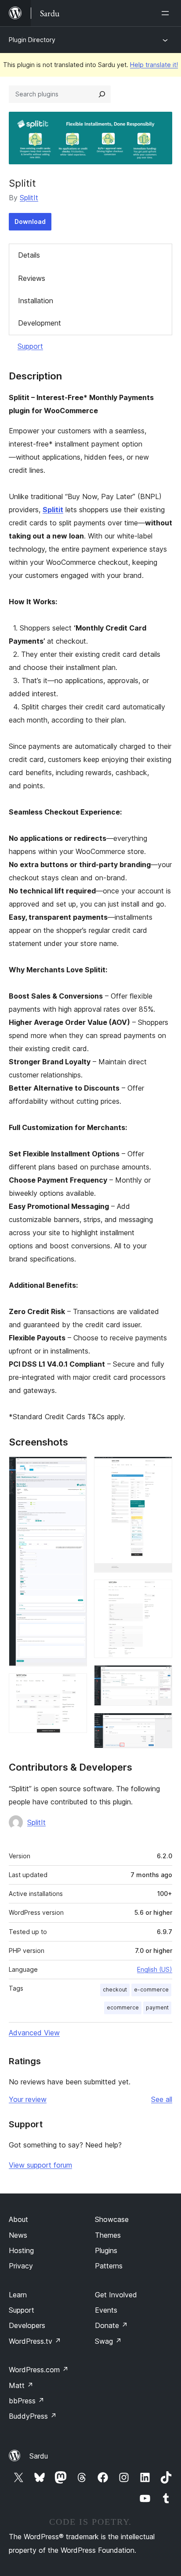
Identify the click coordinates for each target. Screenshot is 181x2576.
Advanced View (34, 2033)
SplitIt (29, 198)
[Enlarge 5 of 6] (160, 1677)
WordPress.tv (35, 2341)
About (18, 2219)
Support (30, 346)
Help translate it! (154, 65)
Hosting (21, 2250)
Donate (111, 2325)
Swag (108, 2341)
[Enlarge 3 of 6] (160, 1468)
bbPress (27, 2401)
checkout (115, 1990)
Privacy (21, 2266)
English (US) (155, 1969)
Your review (28, 2099)
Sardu (39, 2456)
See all (162, 2099)
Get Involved (116, 2295)
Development (40, 323)
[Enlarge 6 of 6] (160, 1725)
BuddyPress (33, 2416)
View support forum (40, 2165)
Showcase (112, 2219)
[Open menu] (167, 13)
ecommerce (123, 2007)
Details (29, 255)
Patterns (109, 2266)
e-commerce (151, 1990)
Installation (36, 301)
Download (30, 221)
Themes (108, 2235)
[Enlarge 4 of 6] (160, 1591)
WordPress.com (39, 2370)
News (18, 2235)
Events (106, 2310)
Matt (21, 2385)
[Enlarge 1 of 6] (75, 1468)
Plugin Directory (32, 40)
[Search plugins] (102, 94)
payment (157, 2007)
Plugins (106, 2250)
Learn (18, 2295)
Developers (27, 2325)
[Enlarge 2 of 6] (75, 1685)
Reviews (32, 278)
